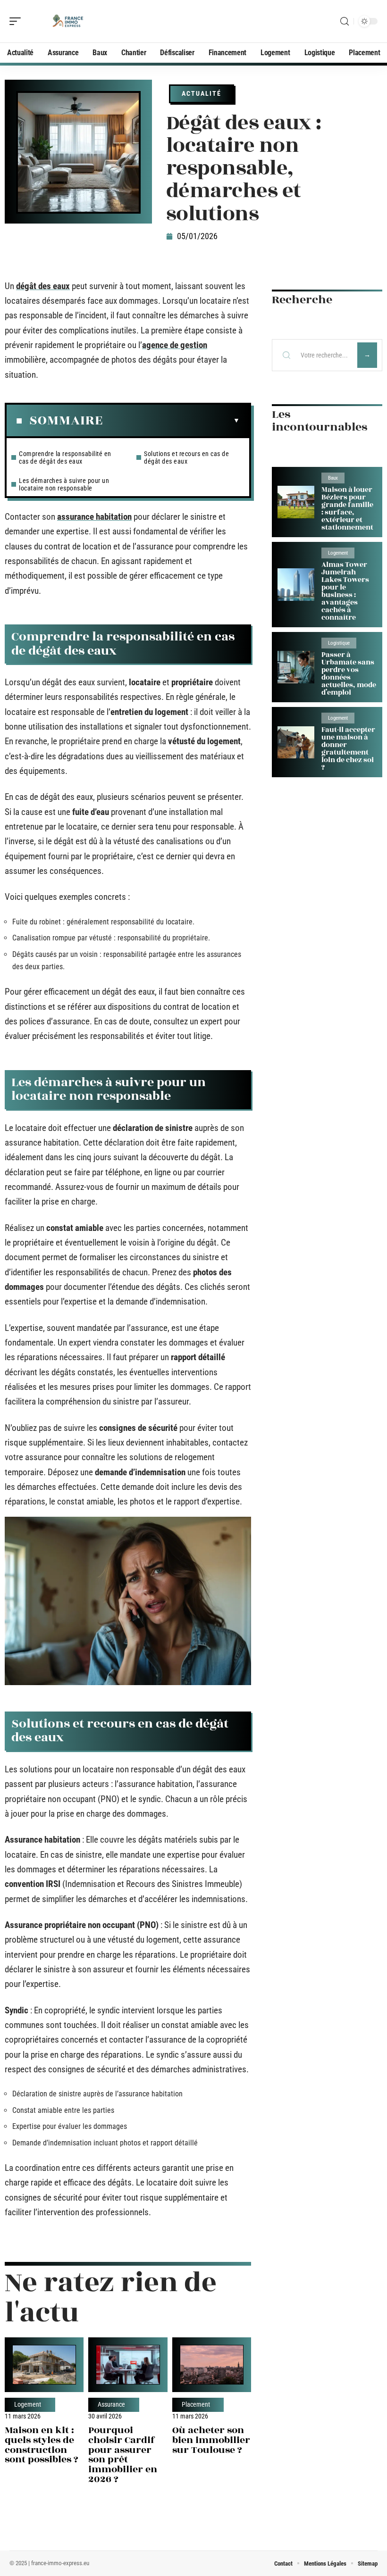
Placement (196, 2405)
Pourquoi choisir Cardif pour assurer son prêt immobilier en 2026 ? (123, 2455)
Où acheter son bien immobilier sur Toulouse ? (211, 2440)
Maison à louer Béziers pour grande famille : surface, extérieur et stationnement (347, 509)
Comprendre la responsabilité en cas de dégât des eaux (65, 457)
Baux (333, 478)
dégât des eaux (43, 286)
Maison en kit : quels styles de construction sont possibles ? (42, 2445)
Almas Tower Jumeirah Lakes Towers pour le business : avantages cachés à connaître (345, 591)
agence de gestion (175, 345)
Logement (28, 2405)
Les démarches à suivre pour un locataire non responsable (64, 484)
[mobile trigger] (17, 21)
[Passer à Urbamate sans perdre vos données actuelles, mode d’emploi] (296, 667)
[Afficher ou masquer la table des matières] (171, 421)
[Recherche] (345, 21)
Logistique (339, 643)
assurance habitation (94, 517)
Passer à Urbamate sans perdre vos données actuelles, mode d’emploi (349, 674)
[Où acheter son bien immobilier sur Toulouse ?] (212, 2364)
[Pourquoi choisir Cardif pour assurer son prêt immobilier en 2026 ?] (128, 2364)
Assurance (111, 2405)
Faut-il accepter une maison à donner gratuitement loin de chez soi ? (348, 749)
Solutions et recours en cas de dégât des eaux (186, 457)
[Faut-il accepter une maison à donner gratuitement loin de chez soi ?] (296, 743)
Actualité (202, 93)
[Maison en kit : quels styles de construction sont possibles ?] (44, 2364)
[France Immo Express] (68, 21)
